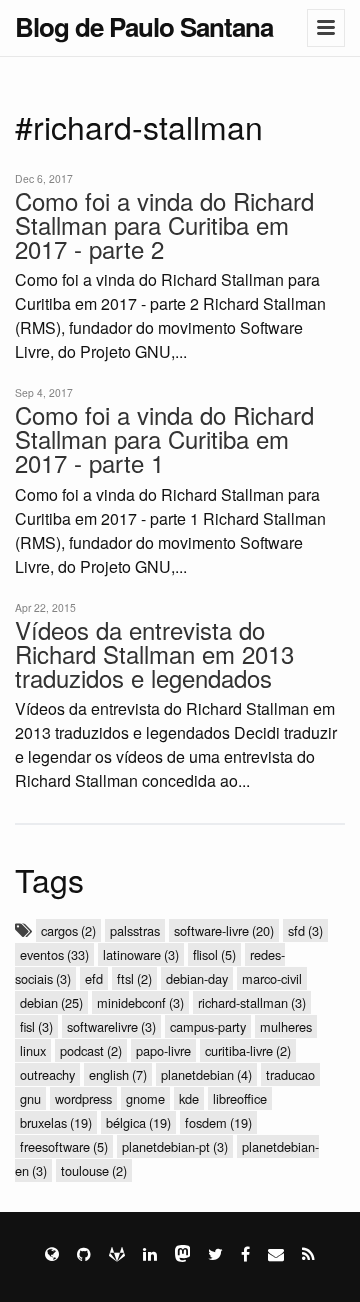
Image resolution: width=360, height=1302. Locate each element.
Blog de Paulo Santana (144, 26)
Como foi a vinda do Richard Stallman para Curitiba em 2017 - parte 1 (164, 439)
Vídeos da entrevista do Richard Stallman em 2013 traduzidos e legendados (154, 654)
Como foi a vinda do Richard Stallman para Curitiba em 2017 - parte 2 (164, 225)
